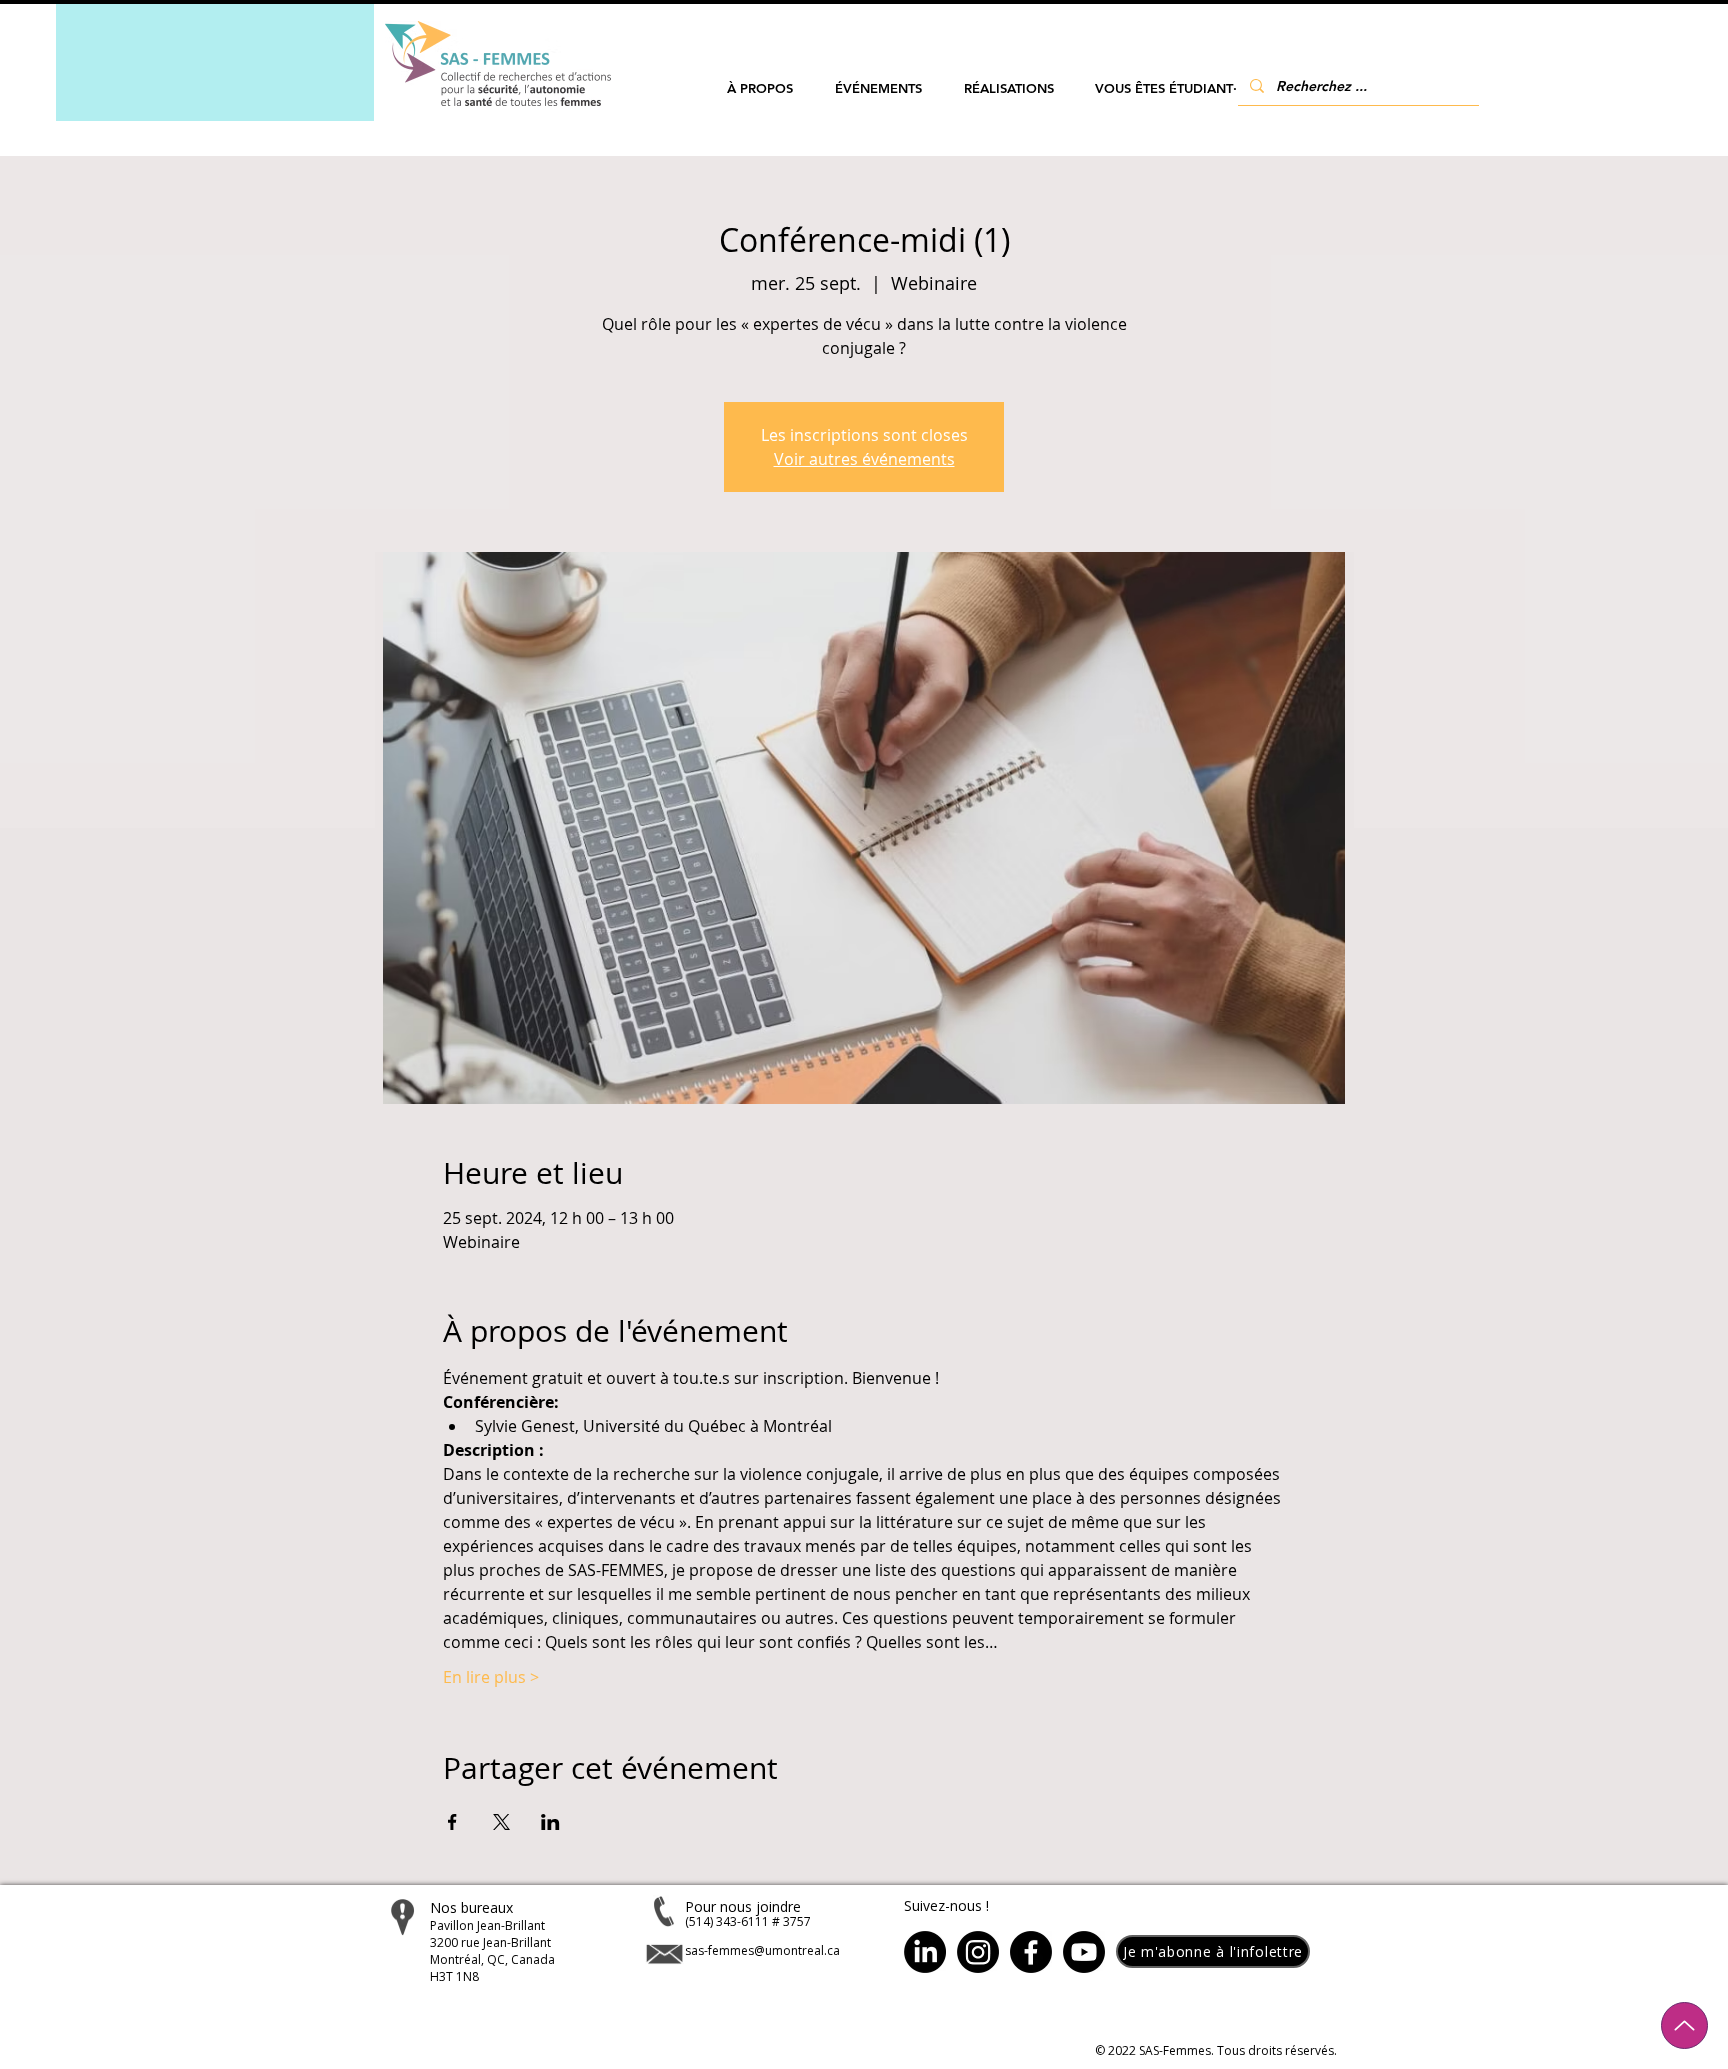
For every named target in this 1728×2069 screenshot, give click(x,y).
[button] (760, 88)
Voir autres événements (864, 459)
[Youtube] (1084, 1952)
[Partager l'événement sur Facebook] (452, 1822)
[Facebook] (1031, 1952)
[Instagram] (978, 1952)
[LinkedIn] (925, 1952)
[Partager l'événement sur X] (501, 1822)
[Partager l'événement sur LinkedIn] (550, 1822)
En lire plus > (491, 1677)
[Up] (1684, 2025)
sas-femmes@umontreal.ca (762, 1950)
